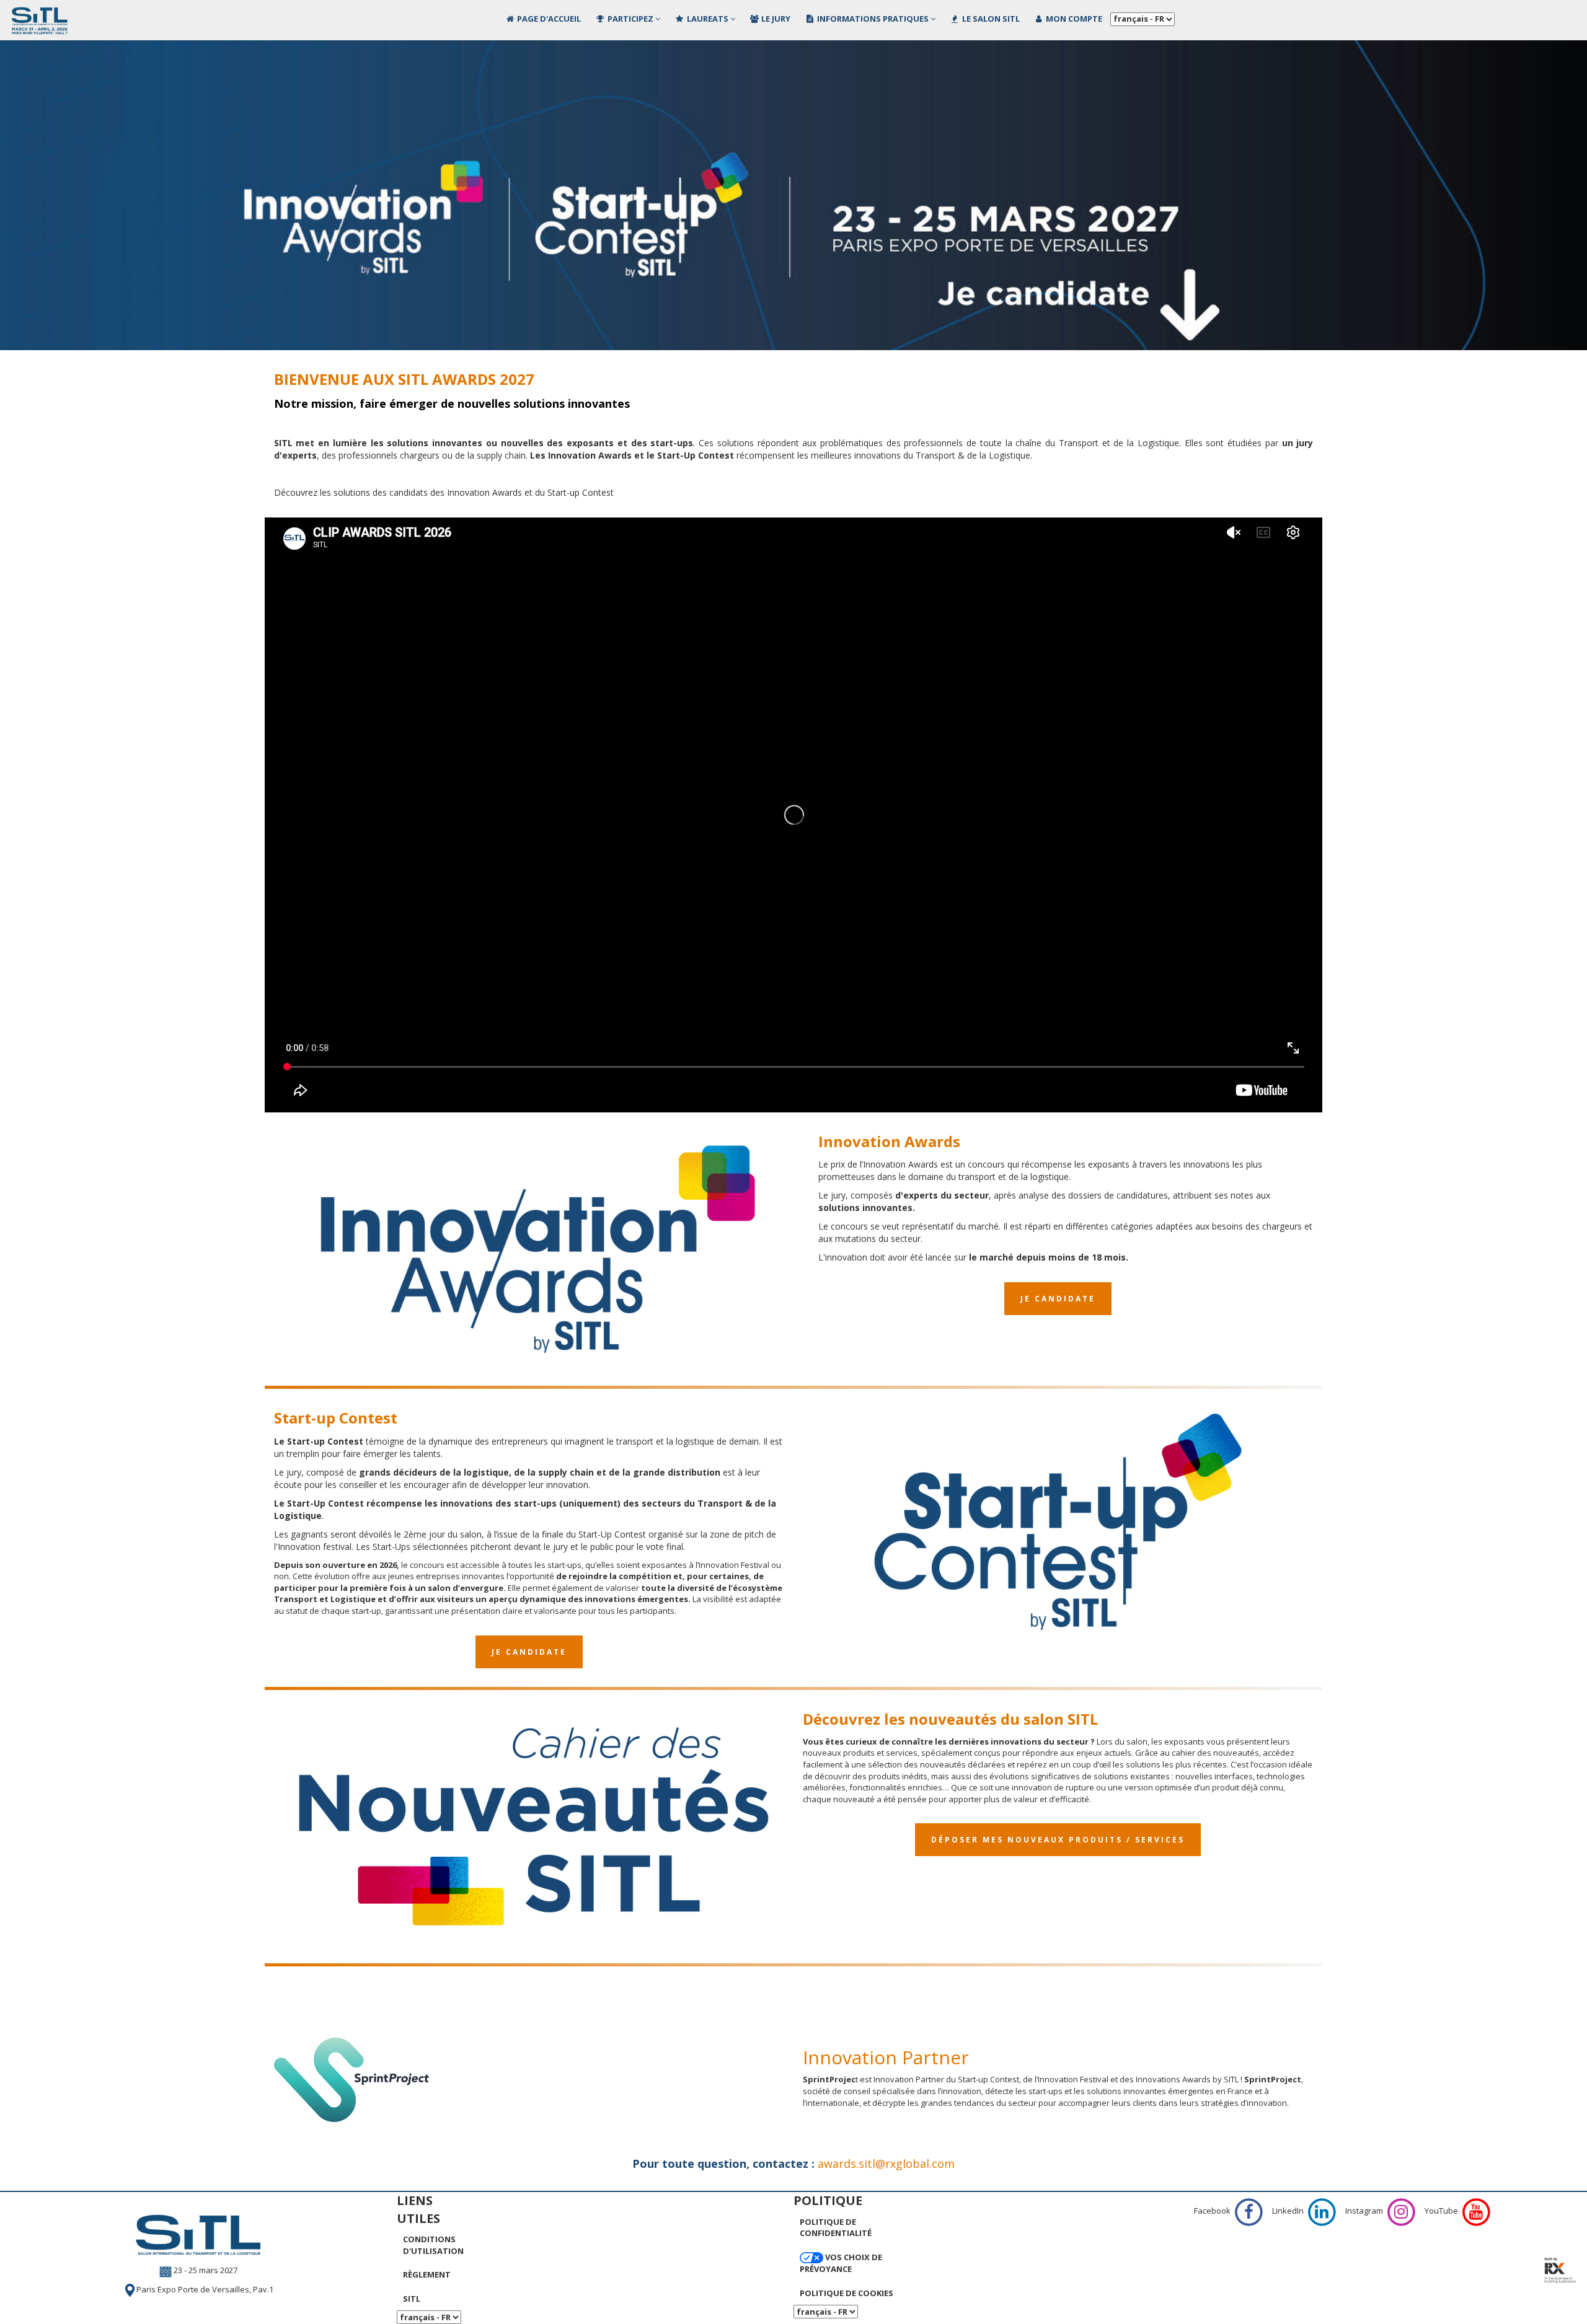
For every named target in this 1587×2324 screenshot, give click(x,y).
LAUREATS (708, 19)
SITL (412, 2299)
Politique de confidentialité (836, 2228)
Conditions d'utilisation (433, 2245)
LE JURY (775, 19)
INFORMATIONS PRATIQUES (873, 19)
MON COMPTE (1073, 19)
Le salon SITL (990, 19)
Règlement (427, 2274)
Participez (630, 19)
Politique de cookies (847, 2293)
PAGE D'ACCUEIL (548, 19)
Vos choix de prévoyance (841, 2263)
